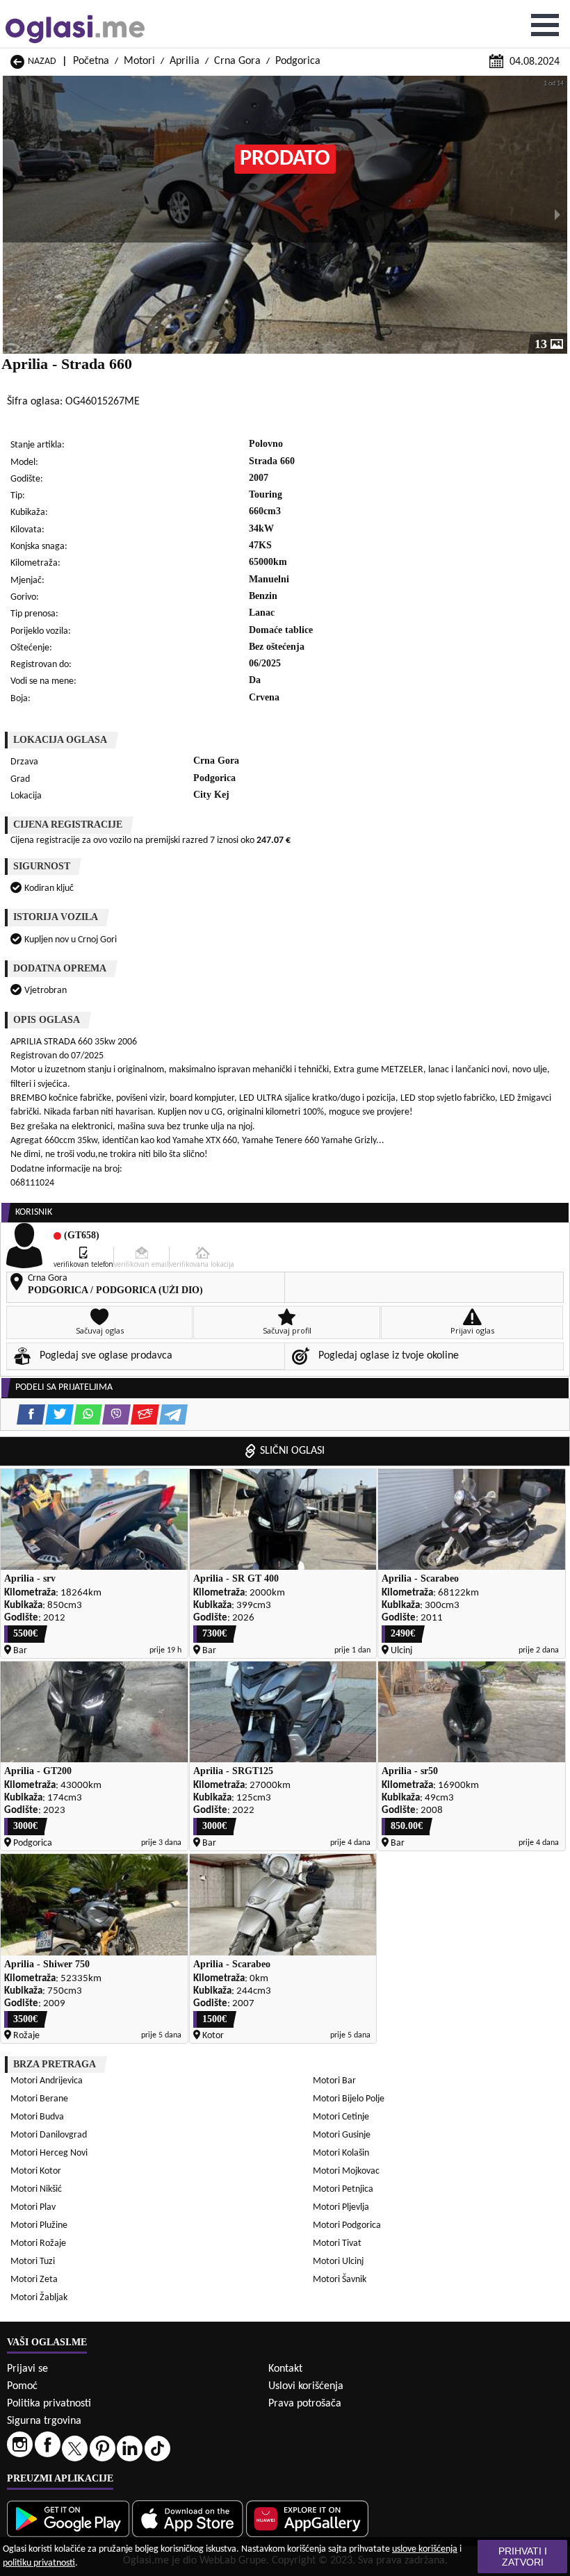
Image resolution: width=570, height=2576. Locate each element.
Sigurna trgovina (44, 2421)
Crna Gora (237, 61)
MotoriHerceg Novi (49, 2153)
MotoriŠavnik (340, 2280)
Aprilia (185, 61)
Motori (139, 61)
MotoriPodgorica (347, 2225)
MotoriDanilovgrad (49, 2135)
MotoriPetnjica (343, 2189)
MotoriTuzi (33, 2262)
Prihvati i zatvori (523, 2557)
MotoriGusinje (342, 2135)
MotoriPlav (33, 2207)
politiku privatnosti (39, 2563)
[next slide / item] (557, 215)
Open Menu (545, 25)
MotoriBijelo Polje (349, 2099)
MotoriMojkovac (346, 2171)
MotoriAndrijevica (47, 2081)
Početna (91, 61)
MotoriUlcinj (338, 2262)
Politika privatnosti (49, 2404)
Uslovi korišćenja (306, 2386)
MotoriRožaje (38, 2243)
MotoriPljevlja (341, 2207)
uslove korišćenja (425, 2549)
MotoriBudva (37, 2117)
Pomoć (22, 2386)
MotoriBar (334, 2081)
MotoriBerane (39, 2099)
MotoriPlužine (39, 2225)
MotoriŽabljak (39, 2298)
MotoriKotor (36, 2171)
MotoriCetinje (341, 2117)
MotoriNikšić (36, 2189)
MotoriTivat (337, 2243)
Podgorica (298, 61)
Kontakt (285, 2369)
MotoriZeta (34, 2280)
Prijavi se (27, 2369)
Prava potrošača (305, 2404)
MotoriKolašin (341, 2153)
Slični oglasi (292, 1451)
